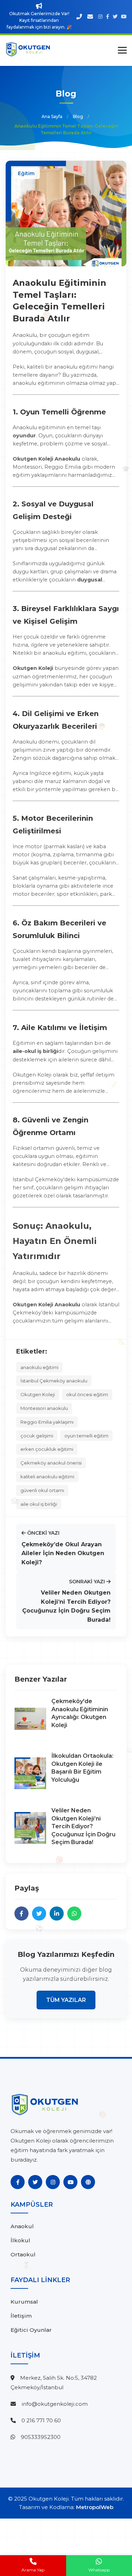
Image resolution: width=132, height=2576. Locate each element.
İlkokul (20, 2240)
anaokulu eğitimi (39, 1367)
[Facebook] (18, 2182)
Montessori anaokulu (44, 1408)
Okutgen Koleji (38, 1394)
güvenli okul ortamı (42, 1490)
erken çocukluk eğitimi (47, 1449)
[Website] (88, 2182)
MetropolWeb (95, 2507)
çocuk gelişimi (37, 1436)
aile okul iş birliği (39, 1504)
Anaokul (22, 2226)
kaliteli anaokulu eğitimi (47, 1477)
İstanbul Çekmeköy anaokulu (54, 1381)
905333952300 (41, 2437)
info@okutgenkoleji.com (55, 2404)
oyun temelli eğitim (86, 1436)
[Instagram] (53, 2182)
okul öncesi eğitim (87, 1394)
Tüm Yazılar (66, 2000)
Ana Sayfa (52, 116)
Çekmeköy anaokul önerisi (51, 1463)
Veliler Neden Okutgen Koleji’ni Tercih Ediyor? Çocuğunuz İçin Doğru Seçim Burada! (83, 1826)
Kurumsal (24, 2302)
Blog (78, 116)
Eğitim (26, 173)
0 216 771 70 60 (41, 2420)
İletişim (21, 2316)
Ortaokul (23, 2254)
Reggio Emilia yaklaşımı (47, 1422)
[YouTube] (70, 2182)
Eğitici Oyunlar (31, 2330)
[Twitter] (35, 2182)
